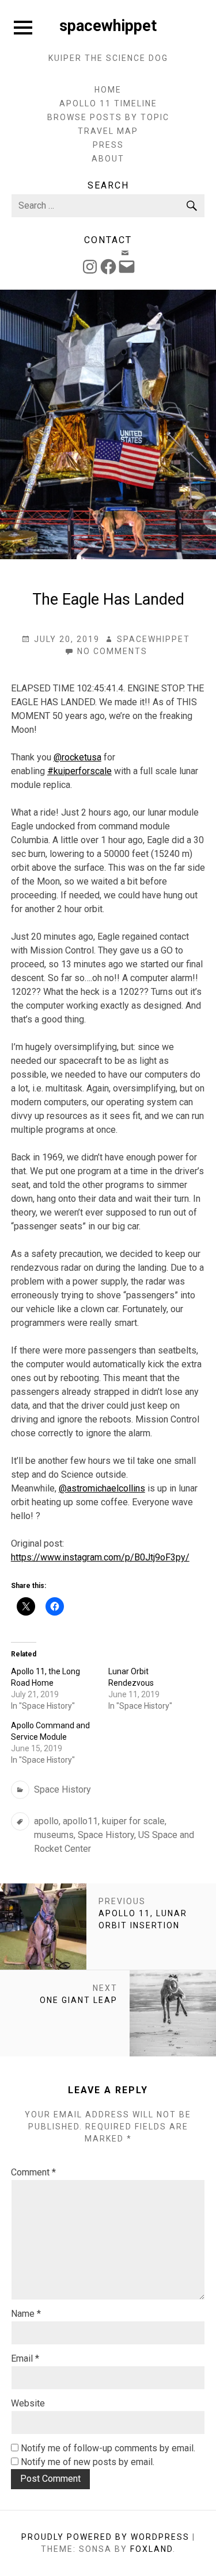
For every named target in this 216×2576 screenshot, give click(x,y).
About (108, 159)
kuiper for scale (133, 1821)
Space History (62, 1789)
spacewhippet (108, 26)
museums (54, 1835)
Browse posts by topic (108, 117)
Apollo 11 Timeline (108, 103)
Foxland (151, 2549)
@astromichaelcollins (102, 1488)
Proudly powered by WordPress (105, 2537)
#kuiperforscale (79, 771)
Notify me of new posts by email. (88, 2462)
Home (108, 90)
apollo (46, 1821)
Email (25, 2358)
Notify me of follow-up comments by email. (108, 2448)
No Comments (112, 652)
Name (26, 2314)
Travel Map (108, 131)
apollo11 (80, 1821)
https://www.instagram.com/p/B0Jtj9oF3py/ (100, 1557)
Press (108, 145)
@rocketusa (77, 757)
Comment (33, 2172)
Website (28, 2403)
